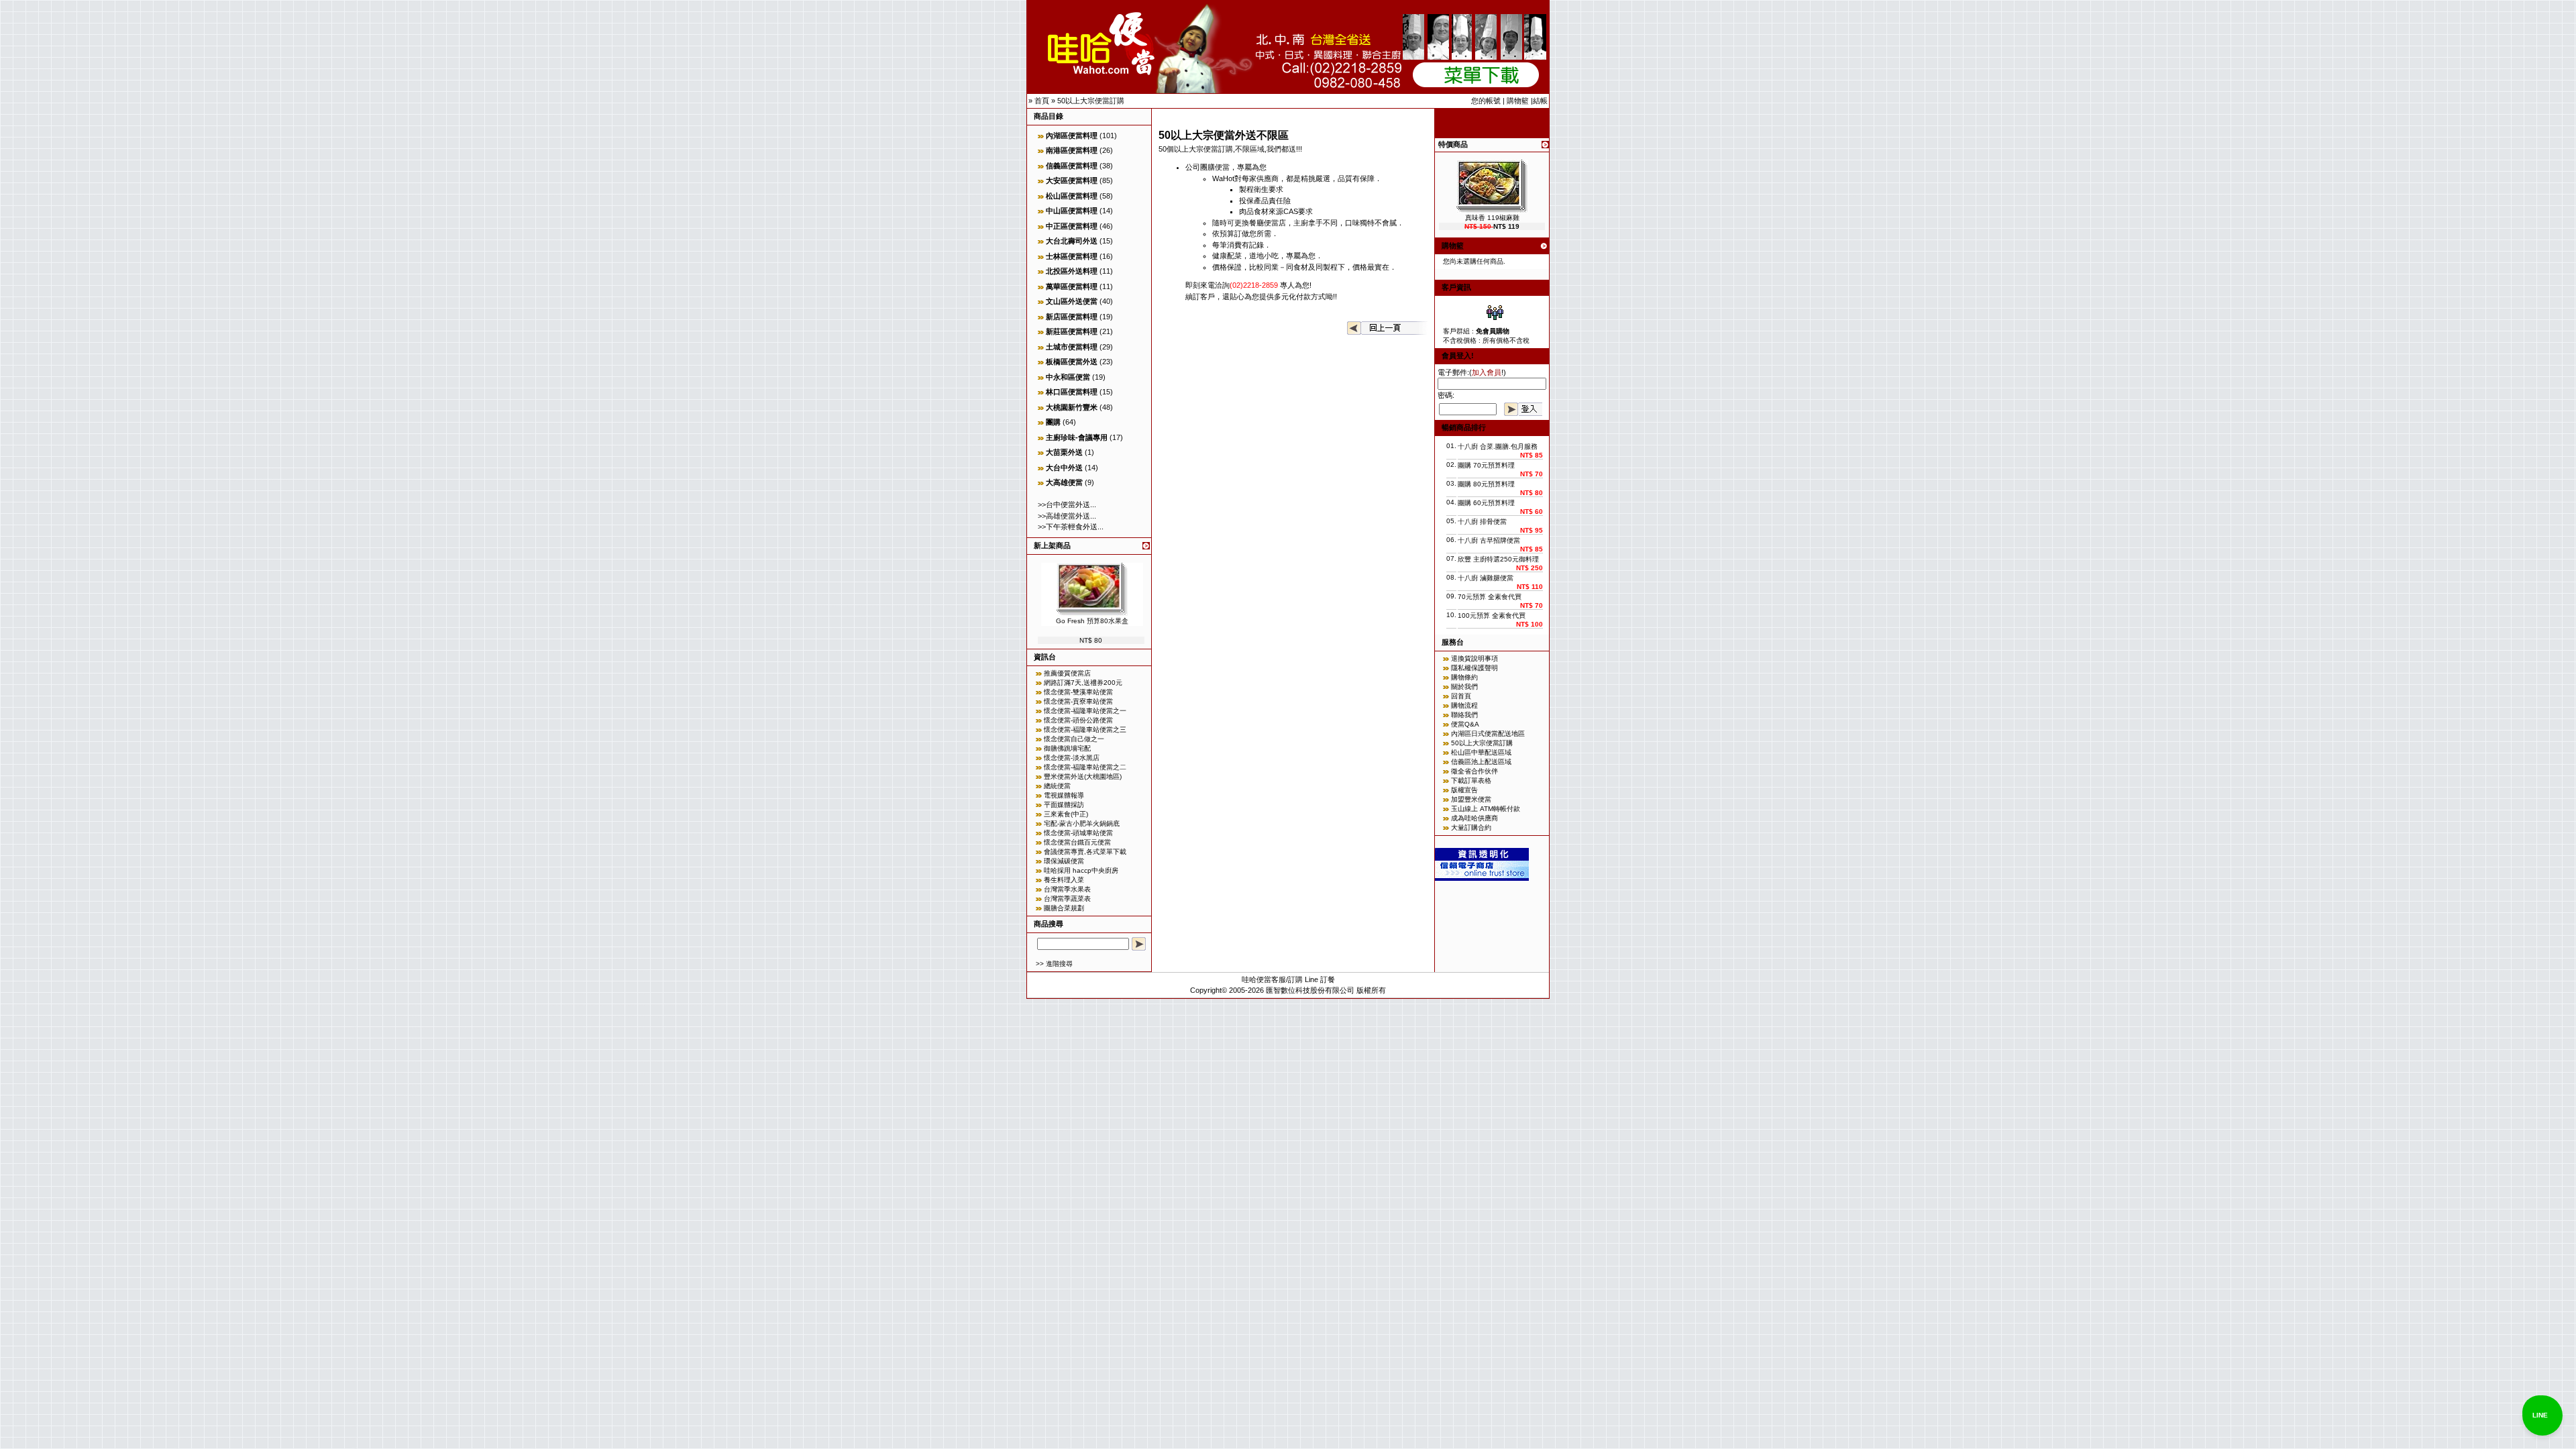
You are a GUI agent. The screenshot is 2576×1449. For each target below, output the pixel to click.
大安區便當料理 (1072, 180)
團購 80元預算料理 (1486, 484)
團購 (1053, 422)
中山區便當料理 (1072, 211)
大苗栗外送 (1064, 452)
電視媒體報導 (1064, 795)
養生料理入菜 (1064, 880)
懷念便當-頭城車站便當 (1078, 833)
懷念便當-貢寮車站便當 (1078, 701)
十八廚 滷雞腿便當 (1486, 578)
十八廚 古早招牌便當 (1489, 540)
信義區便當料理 (1072, 166)
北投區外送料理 (1072, 271)
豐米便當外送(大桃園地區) (1083, 776)
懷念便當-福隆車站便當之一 (1085, 711)
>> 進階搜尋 (1054, 964)
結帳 (1540, 101)
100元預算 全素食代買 (1492, 615)
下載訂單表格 (1471, 781)
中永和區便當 (1068, 377)
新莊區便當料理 (1072, 331)
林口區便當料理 (1072, 392)
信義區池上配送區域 (1481, 762)
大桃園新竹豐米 (1072, 407)
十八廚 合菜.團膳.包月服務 (1498, 446)
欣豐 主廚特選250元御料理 (1498, 559)
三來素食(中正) (1066, 814)
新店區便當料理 (1072, 317)
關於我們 (1464, 687)
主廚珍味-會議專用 (1077, 437)
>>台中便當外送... (1067, 504)
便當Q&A (1465, 724)
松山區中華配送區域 (1481, 752)
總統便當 (1057, 786)
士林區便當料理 (1072, 256)
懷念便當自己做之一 (1074, 739)
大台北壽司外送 (1072, 241)
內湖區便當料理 (1072, 136)
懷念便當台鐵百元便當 (1077, 842)
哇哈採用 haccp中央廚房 (1081, 870)
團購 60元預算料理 (1486, 503)
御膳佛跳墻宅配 (1067, 748)
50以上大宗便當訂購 (1091, 101)
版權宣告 (1464, 790)
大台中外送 (1064, 468)
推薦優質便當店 (1067, 673)
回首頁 (1461, 696)
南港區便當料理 (1072, 150)
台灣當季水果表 (1067, 889)
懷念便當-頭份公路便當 (1078, 720)
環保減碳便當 (1064, 861)
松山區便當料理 (1072, 196)
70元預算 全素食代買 (1490, 597)
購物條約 (1464, 677)
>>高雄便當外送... (1067, 516)
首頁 (1042, 101)
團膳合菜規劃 (1064, 908)
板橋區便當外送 (1072, 362)
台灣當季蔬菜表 (1067, 899)
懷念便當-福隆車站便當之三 (1085, 730)
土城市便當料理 (1072, 347)
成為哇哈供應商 (1474, 818)
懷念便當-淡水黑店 (1072, 758)
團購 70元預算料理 (1486, 465)
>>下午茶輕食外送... (1071, 527)
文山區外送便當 (1072, 301)
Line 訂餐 (1320, 979)
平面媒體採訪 (1064, 805)
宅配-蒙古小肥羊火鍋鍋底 (1082, 823)
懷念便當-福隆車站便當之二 (1085, 767)
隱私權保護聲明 (1474, 668)
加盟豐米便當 (1471, 799)
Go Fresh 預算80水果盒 (1092, 621)
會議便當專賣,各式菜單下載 (1085, 852)
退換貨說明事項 (1474, 658)
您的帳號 (1486, 101)
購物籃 (1518, 101)
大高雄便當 (1064, 482)
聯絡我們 (1464, 715)
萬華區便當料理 (1072, 286)
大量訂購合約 (1471, 827)
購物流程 (1464, 705)
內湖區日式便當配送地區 (1488, 734)
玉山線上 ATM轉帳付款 (1486, 809)
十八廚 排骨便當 (1482, 522)
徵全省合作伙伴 (1474, 771)
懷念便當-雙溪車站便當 (1078, 692)
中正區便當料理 (1072, 226)
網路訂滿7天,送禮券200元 (1083, 683)
